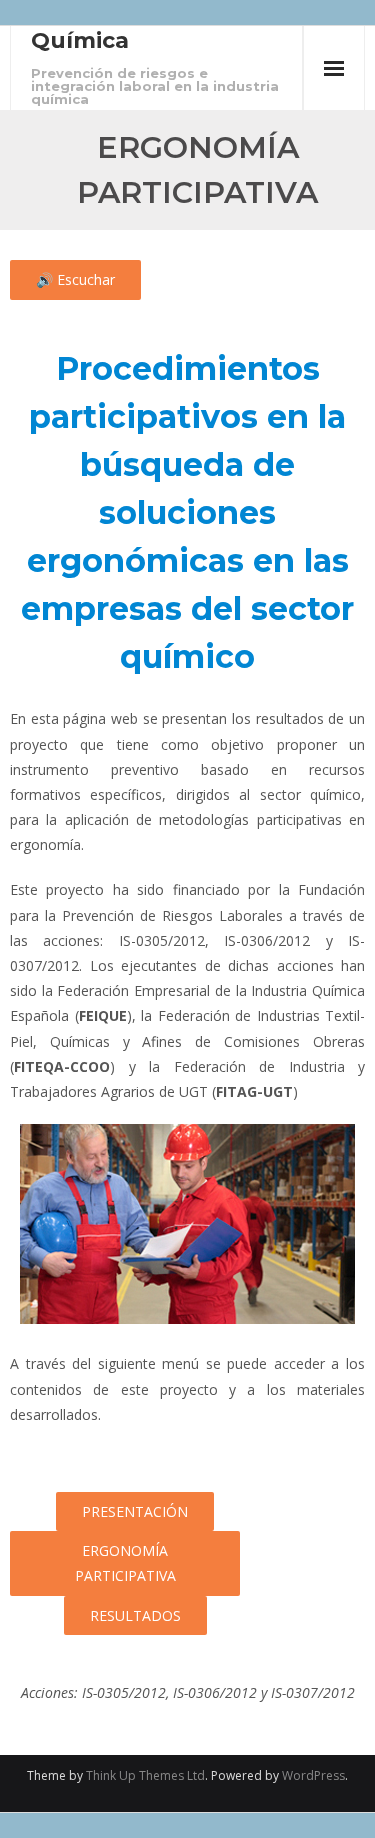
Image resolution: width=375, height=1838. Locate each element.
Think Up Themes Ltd (145, 1775)
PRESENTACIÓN (135, 1511)
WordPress (313, 1775)
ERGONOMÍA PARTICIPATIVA (125, 1563)
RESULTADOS (135, 1615)
